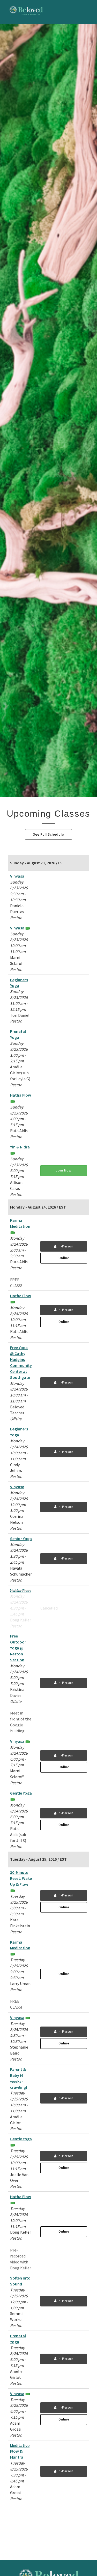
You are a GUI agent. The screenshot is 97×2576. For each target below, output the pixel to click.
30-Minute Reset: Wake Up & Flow (21, 1878)
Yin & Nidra (20, 1147)
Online (64, 1258)
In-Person (65, 1246)
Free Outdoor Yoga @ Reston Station (18, 1648)
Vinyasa (17, 876)
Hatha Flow (21, 1095)
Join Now (64, 1170)
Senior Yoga (21, 1538)
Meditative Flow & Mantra (20, 2451)
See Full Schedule (48, 834)
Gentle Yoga (21, 1793)
